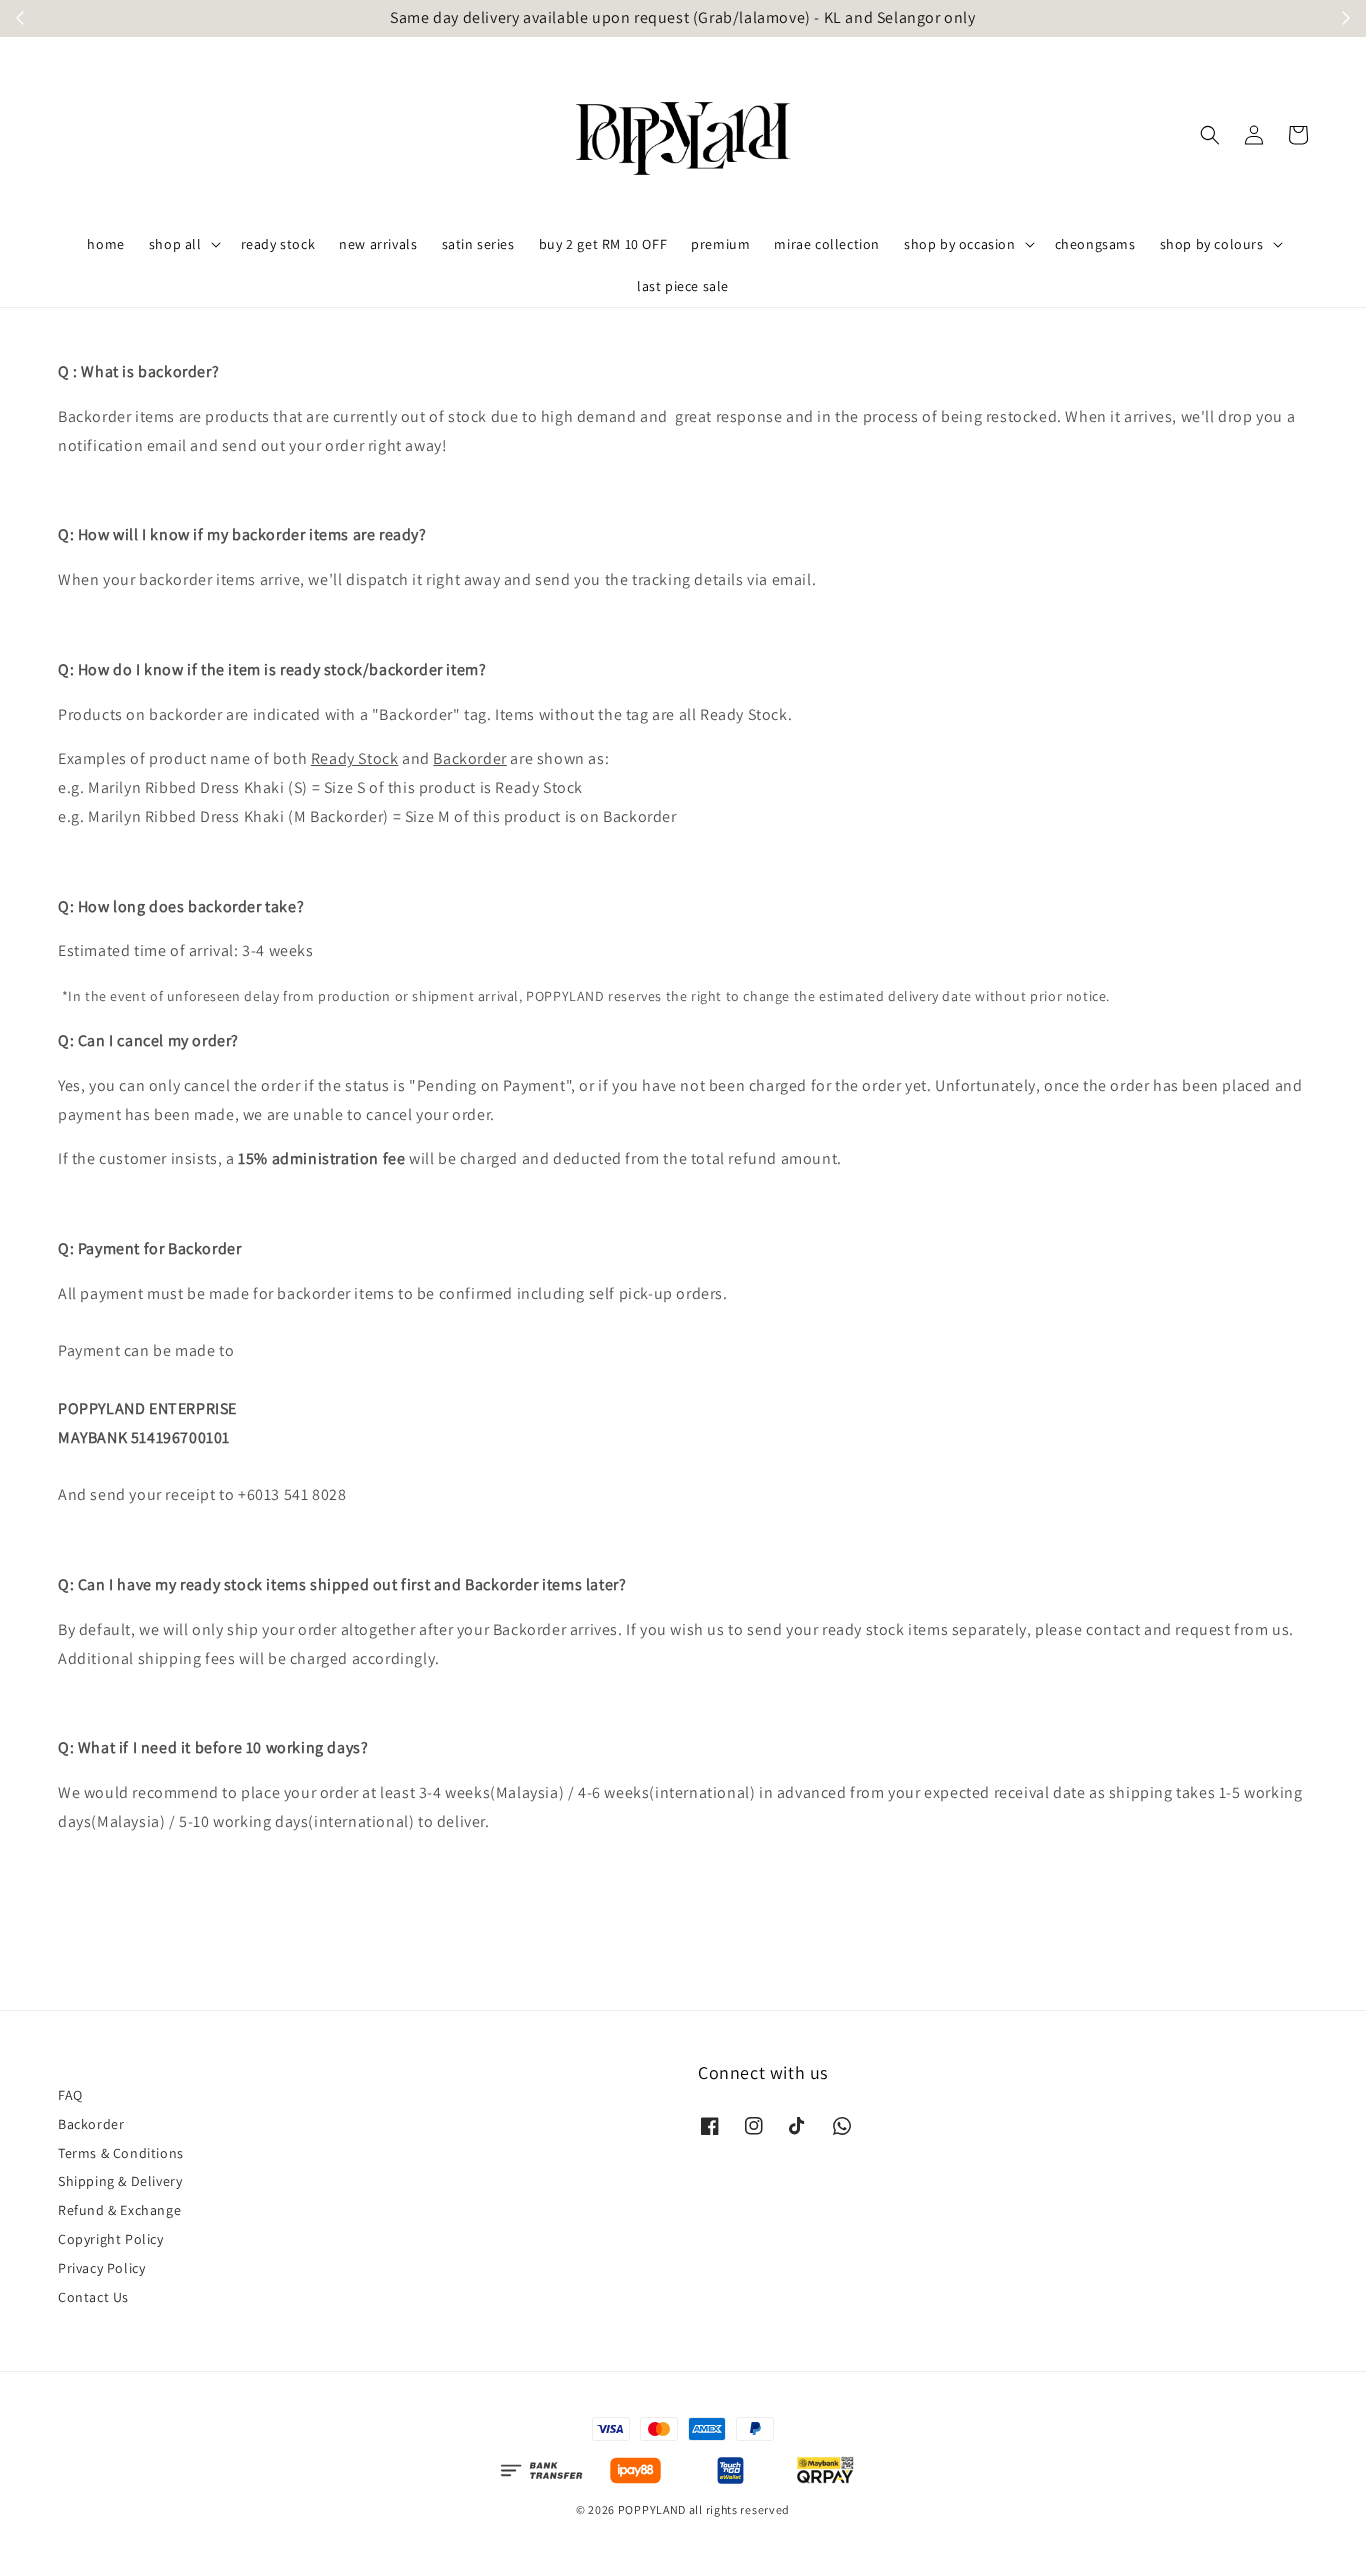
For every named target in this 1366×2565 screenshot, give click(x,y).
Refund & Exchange (119, 2210)
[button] (1210, 135)
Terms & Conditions (121, 2153)
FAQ (70, 2095)
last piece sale (683, 286)
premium (720, 244)
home (105, 244)
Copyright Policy (111, 2239)
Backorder (91, 2124)
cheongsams (1095, 244)
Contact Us (93, 2297)
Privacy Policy (101, 2268)
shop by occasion (960, 244)
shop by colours (1212, 244)
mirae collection (827, 244)
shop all (175, 244)
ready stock (278, 244)
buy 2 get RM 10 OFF (603, 244)
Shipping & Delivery (120, 2181)
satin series (478, 244)
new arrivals (378, 244)
